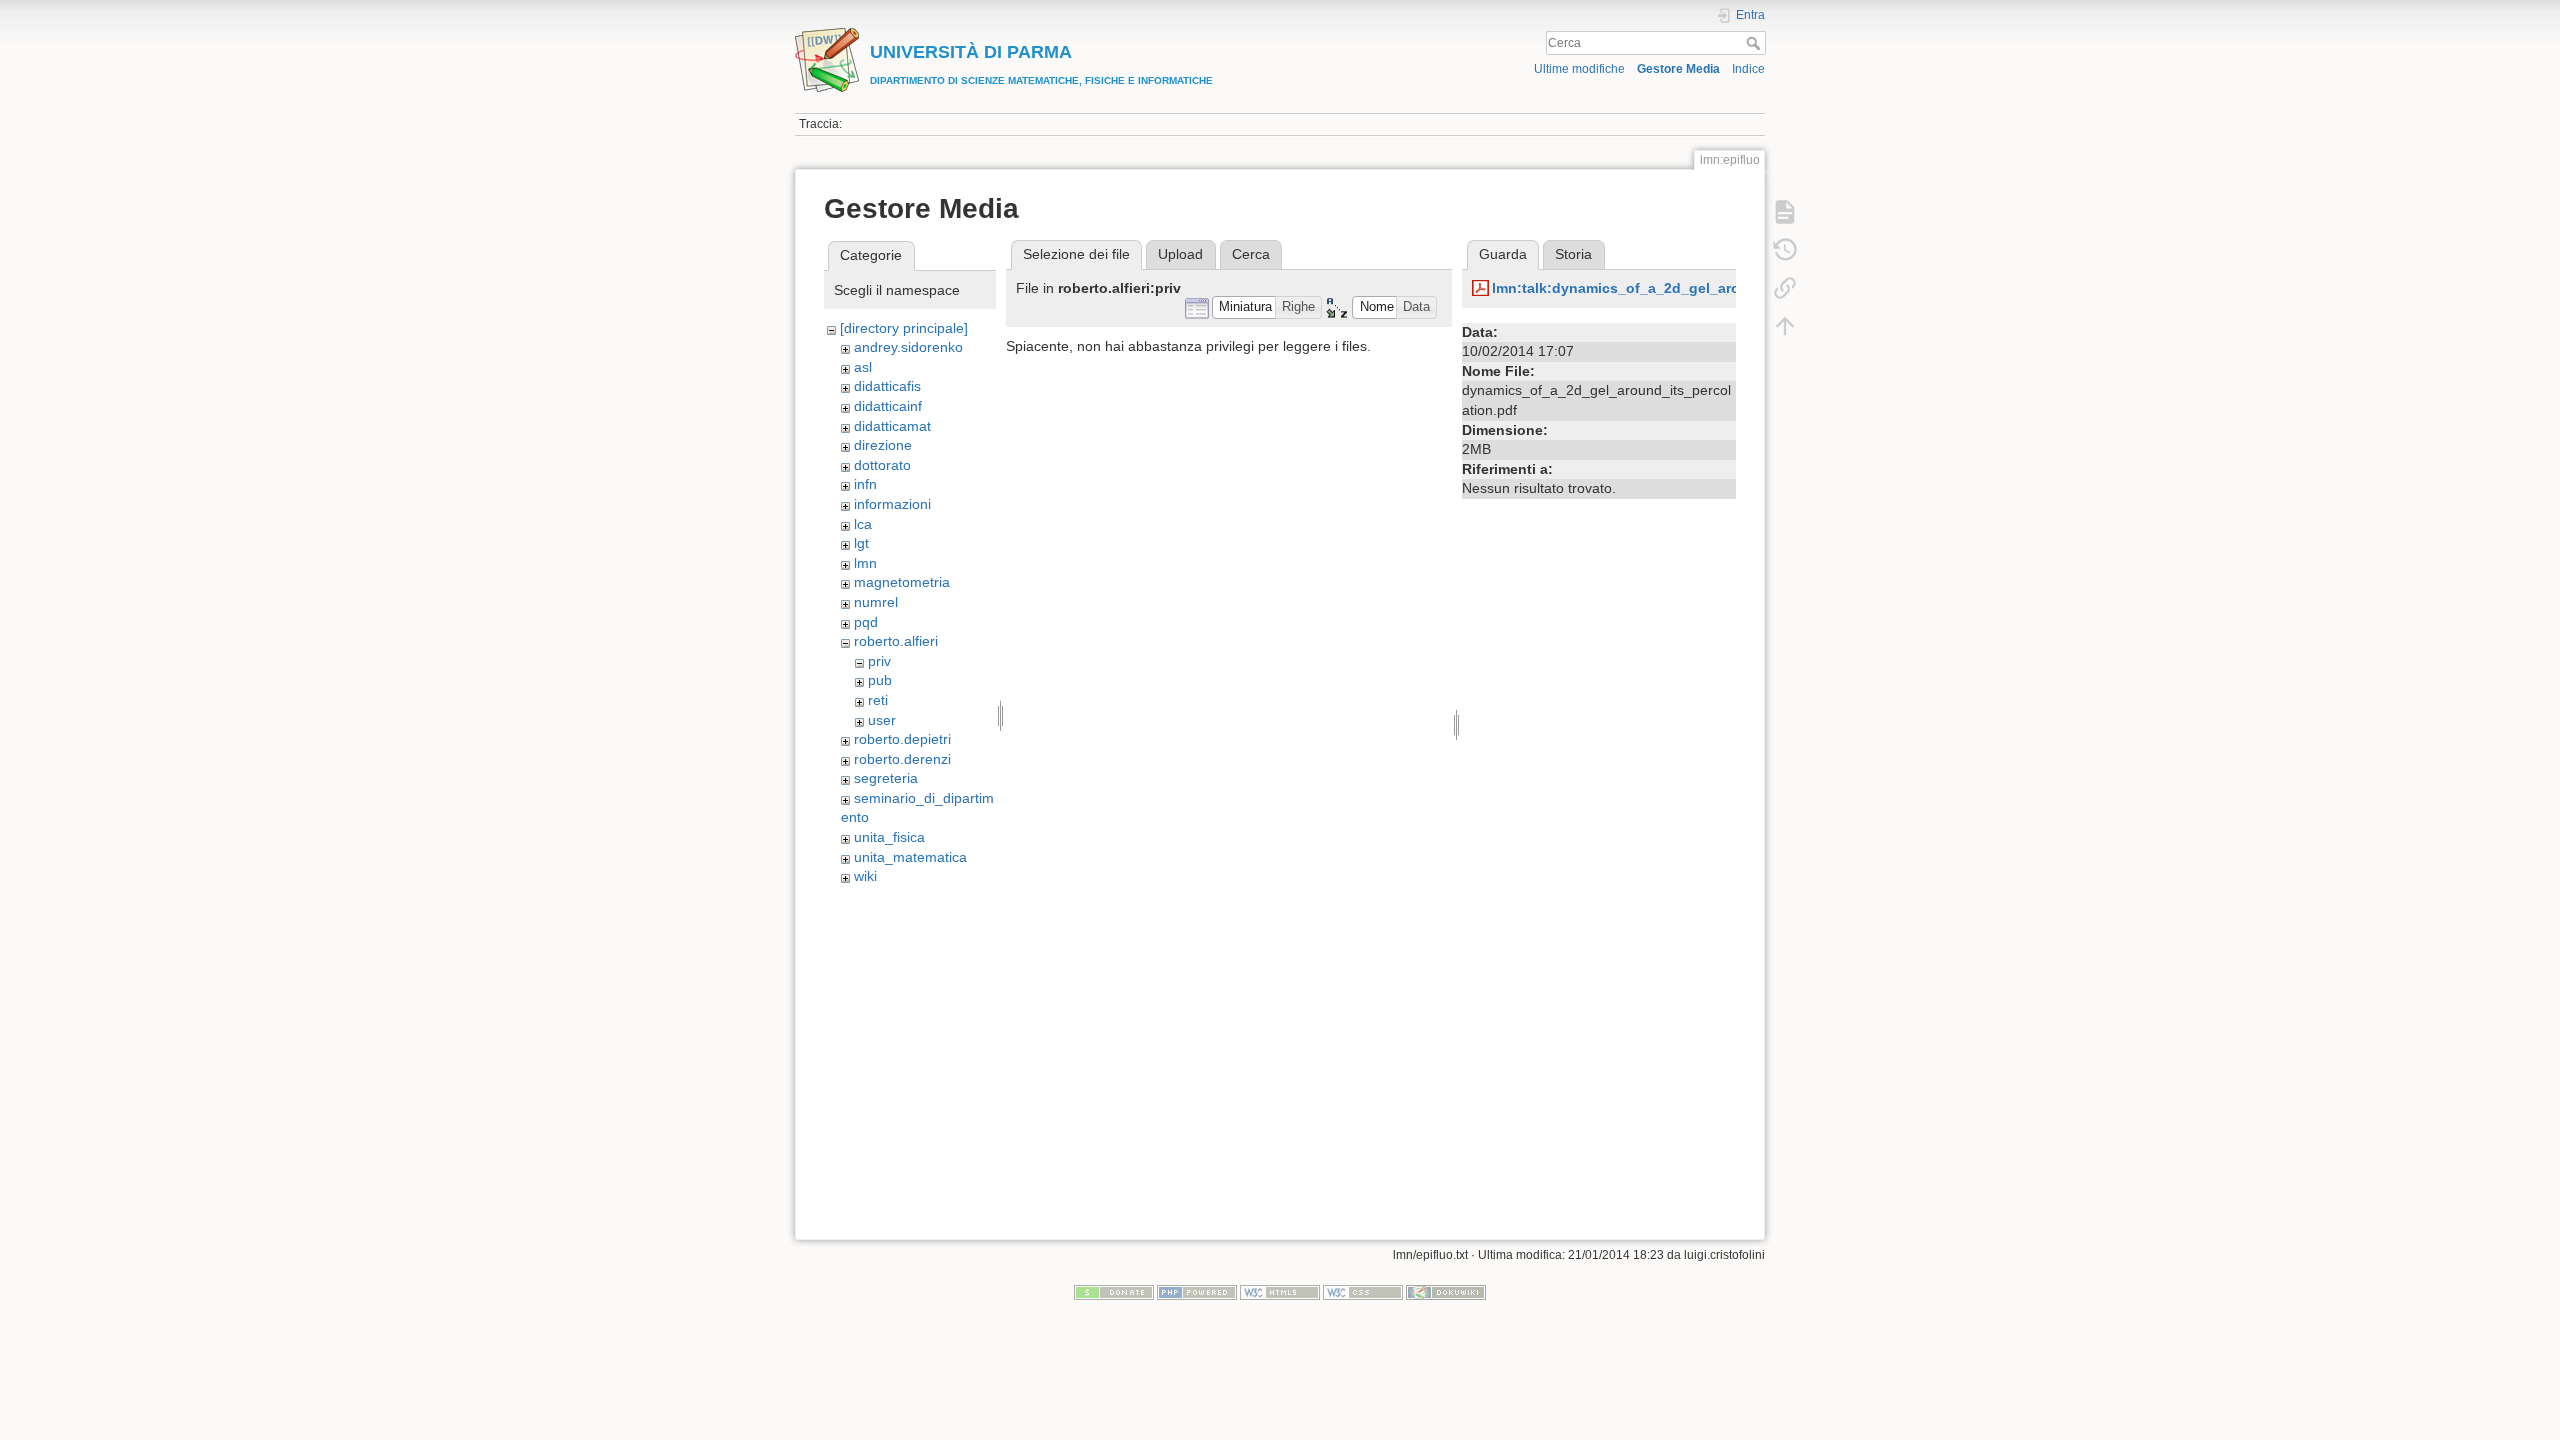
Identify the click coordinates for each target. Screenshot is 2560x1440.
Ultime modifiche (1579, 69)
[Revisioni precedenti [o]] (1785, 250)
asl (863, 367)
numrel (876, 602)
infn (865, 484)
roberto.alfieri (896, 641)
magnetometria (902, 582)
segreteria (886, 778)
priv (879, 661)
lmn (865, 563)
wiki (865, 876)
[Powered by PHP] (1197, 1292)
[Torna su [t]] (1785, 326)
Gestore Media (1678, 69)
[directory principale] (904, 328)
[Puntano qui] (1785, 288)
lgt (861, 543)
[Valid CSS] (1363, 1292)
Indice (1748, 69)
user (882, 720)
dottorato (882, 465)
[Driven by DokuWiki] (1446, 1292)
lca (863, 524)
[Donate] (1114, 1292)
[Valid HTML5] (1280, 1292)
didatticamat (892, 426)
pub (880, 680)
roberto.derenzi (902, 759)
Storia (1573, 254)
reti (878, 700)
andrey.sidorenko (908, 347)
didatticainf (888, 406)
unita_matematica (910, 857)
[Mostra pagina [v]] (1785, 212)
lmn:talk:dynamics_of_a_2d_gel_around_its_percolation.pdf (1698, 288)
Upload (1180, 254)
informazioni (892, 504)
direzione (883, 445)
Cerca (1755, 43)
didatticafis (887, 386)
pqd (866, 622)
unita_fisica (889, 837)
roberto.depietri (902, 739)
